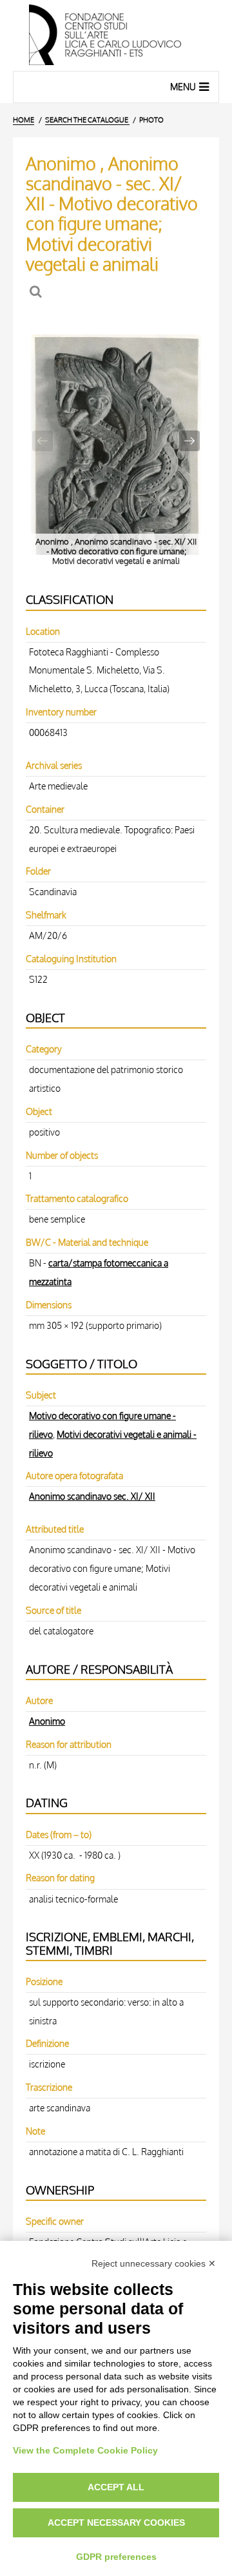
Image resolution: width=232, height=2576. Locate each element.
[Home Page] (116, 35)
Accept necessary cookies (116, 2523)
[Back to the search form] (37, 292)
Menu (183, 87)
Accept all (116, 2487)
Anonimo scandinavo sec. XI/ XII (92, 1496)
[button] (189, 441)
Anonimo (47, 1721)
